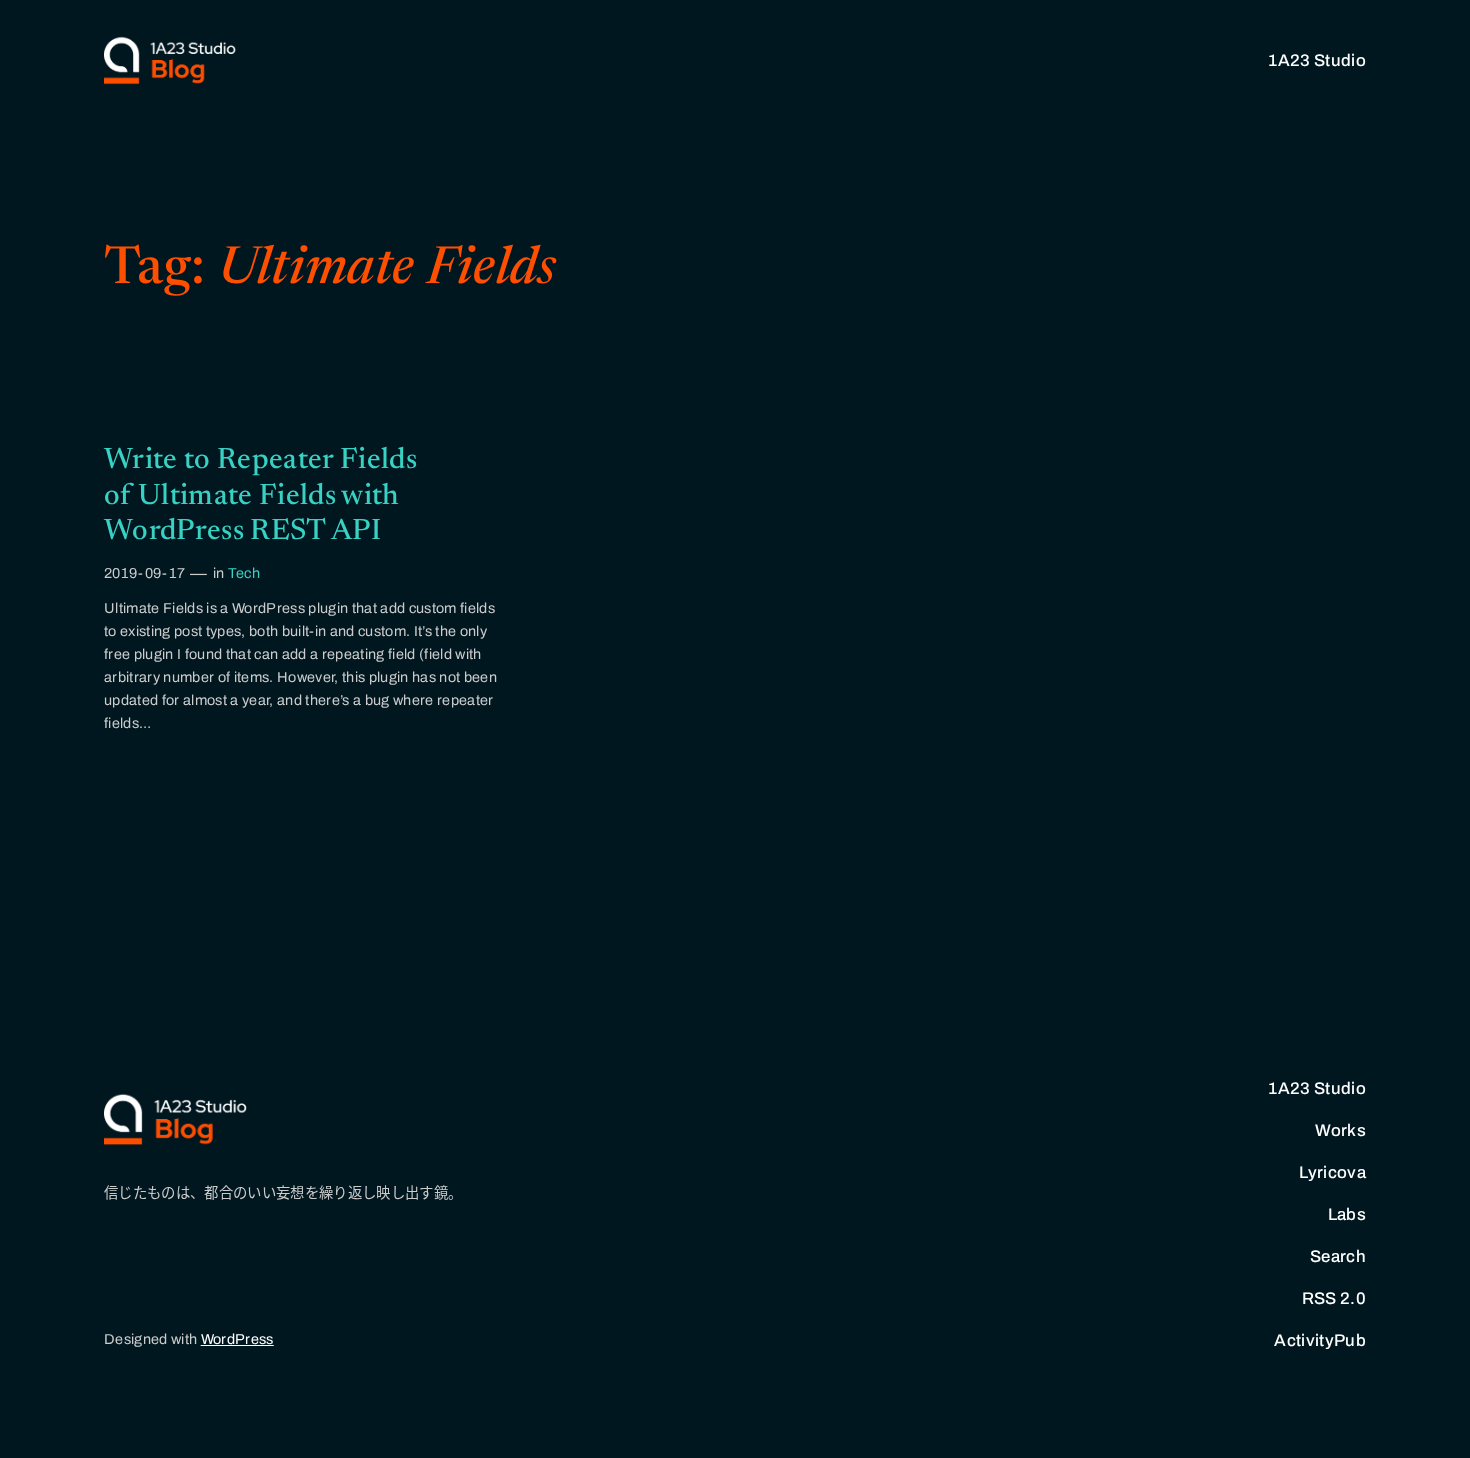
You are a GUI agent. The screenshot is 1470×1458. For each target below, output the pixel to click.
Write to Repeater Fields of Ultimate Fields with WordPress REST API (260, 496)
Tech (244, 573)
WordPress (237, 1339)
